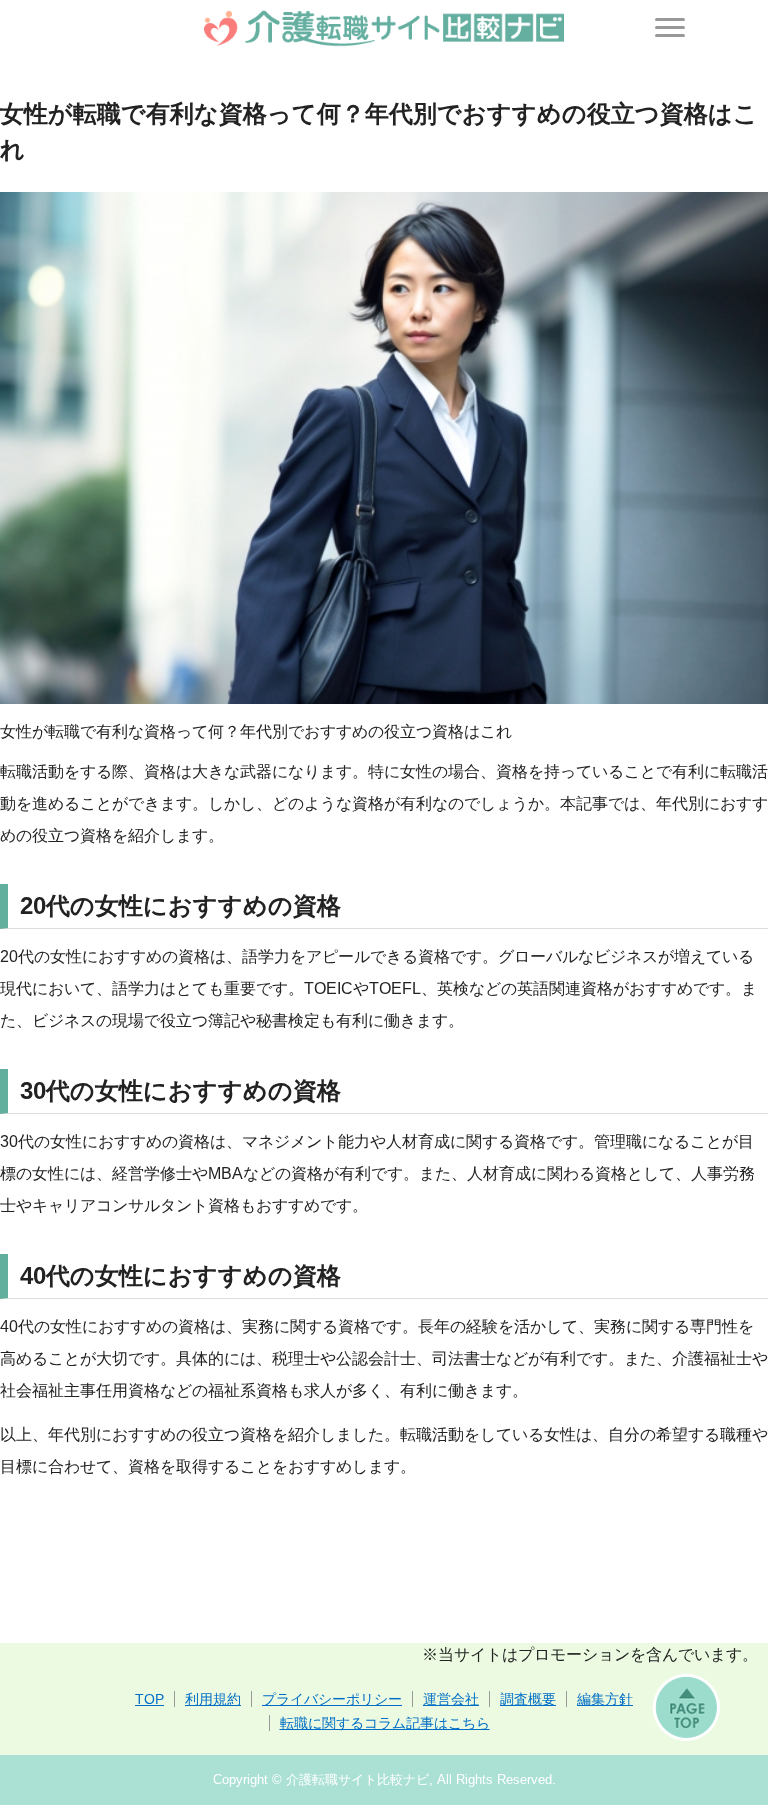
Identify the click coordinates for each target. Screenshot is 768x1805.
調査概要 (528, 1699)
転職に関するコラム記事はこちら (385, 1723)
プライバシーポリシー (332, 1699)
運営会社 (451, 1699)
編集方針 (605, 1699)
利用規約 (213, 1699)
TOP (149, 1699)
